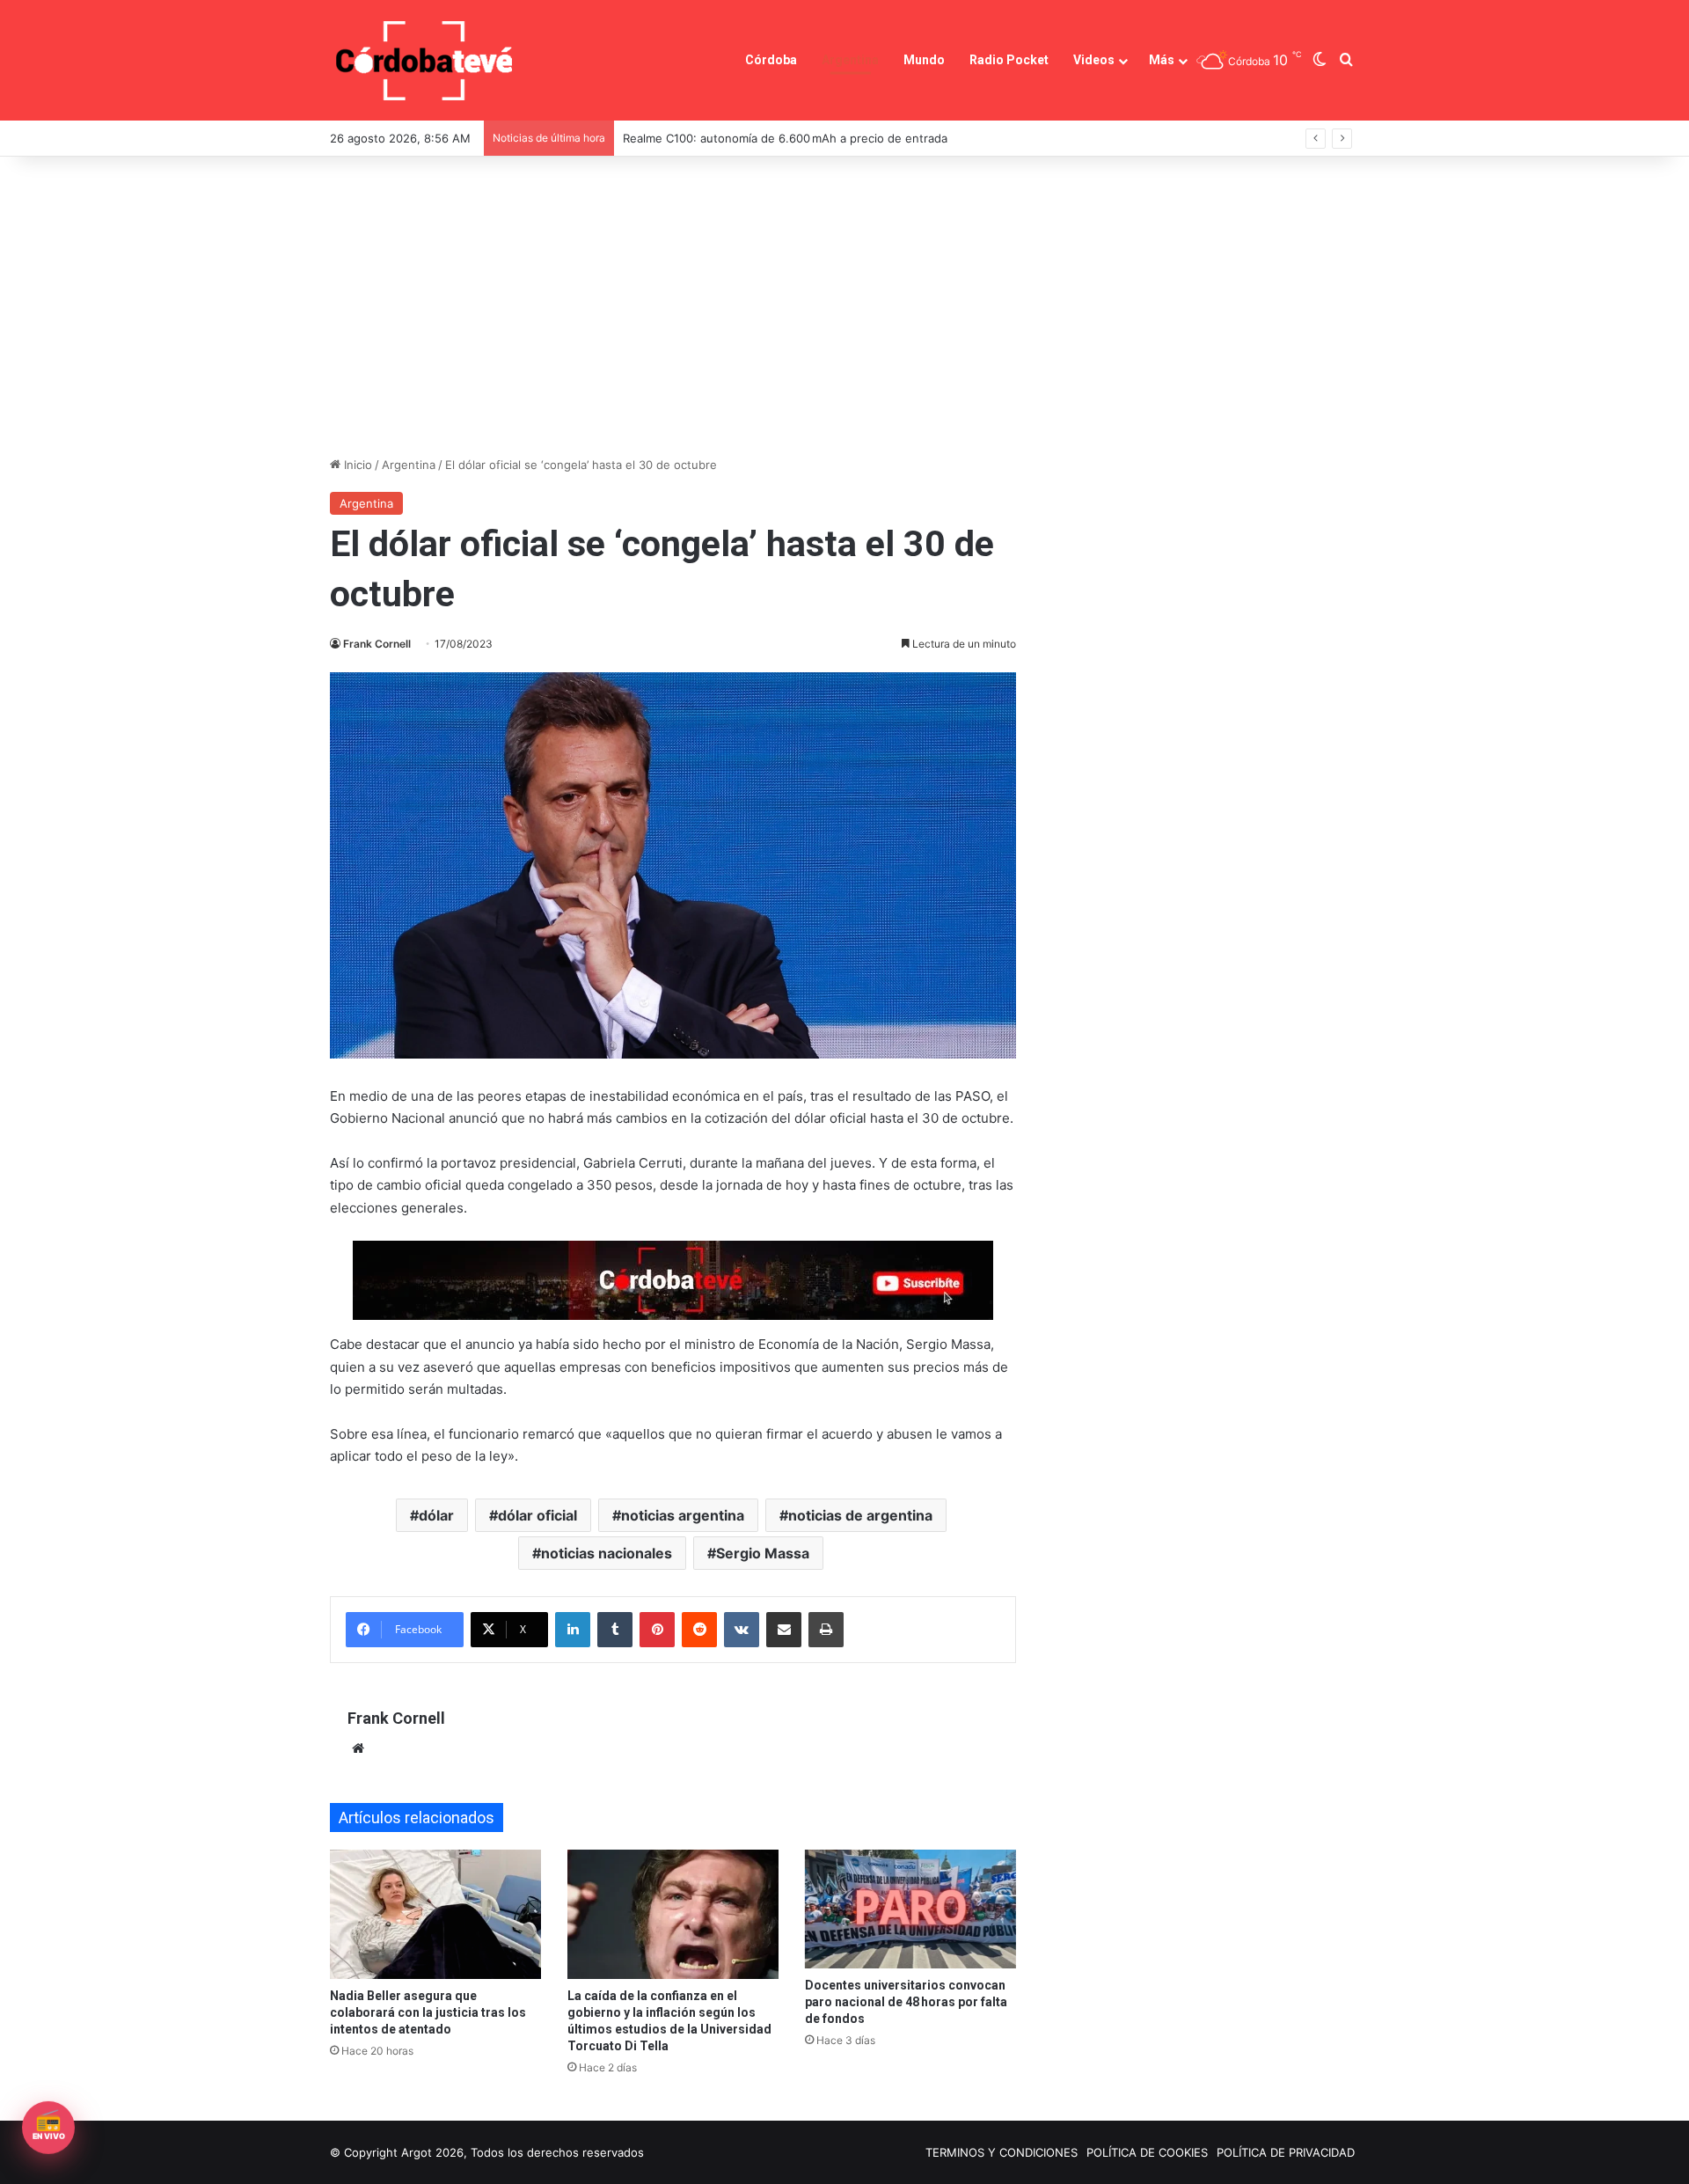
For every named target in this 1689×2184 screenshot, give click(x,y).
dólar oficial (537, 1515)
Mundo (924, 60)
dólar (436, 1515)
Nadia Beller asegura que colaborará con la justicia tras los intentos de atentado (428, 2012)
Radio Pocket (1009, 60)
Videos (1094, 60)
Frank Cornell (377, 644)
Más (1162, 60)
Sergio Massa (763, 1553)
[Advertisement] (844, 306)
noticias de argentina (860, 1515)
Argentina (850, 60)
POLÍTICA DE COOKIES (1147, 2152)
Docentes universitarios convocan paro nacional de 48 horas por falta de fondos (906, 2002)
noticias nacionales (607, 1553)
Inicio (356, 465)
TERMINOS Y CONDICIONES (1002, 2152)
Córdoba (771, 60)
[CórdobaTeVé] (425, 60)
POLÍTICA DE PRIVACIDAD (1286, 2152)
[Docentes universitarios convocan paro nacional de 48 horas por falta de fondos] (910, 1909)
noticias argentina (683, 1515)
